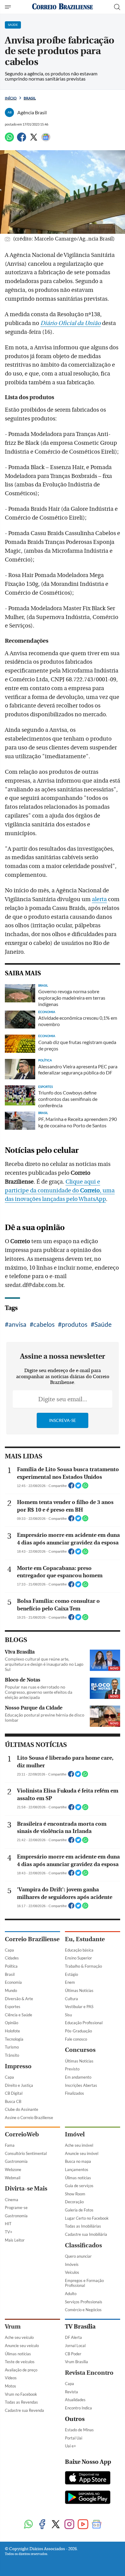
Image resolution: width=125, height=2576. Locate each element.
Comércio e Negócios (83, 2310)
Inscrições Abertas (81, 2085)
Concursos (80, 2050)
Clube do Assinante (22, 2109)
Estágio (71, 1974)
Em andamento (78, 2077)
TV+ (9, 2232)
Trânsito (12, 2055)
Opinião (12, 2023)
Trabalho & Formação (83, 1966)
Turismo (12, 2047)
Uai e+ (71, 2446)
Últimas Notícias (79, 1990)
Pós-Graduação (78, 2031)
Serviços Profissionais (84, 2302)
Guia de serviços (79, 2186)
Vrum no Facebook (21, 2394)
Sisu (68, 2015)
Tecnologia (14, 2039)
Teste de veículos (20, 2362)
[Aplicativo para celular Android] (88, 2498)
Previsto (72, 2069)
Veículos (72, 2272)
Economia (13, 1982)
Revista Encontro (89, 2373)
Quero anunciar (78, 2256)
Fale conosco (76, 2039)
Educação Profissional (84, 2023)
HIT (8, 2224)
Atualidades (75, 2400)
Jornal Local (75, 2346)
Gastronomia (16, 2161)
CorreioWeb (22, 2134)
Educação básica (79, 1950)
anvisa (17, 1324)
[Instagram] (69, 2525)
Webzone (13, 2170)
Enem (70, 1982)
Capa (9, 1950)
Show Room (75, 2194)
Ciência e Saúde (19, 2015)
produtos (74, 1324)
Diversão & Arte (19, 1999)
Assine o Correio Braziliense (29, 2118)
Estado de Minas (79, 2430)
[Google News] (46, 140)
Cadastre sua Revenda (24, 2410)
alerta (99, 899)
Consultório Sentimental (26, 2153)
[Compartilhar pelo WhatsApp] (85, 1487)
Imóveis (72, 2264)
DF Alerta (73, 2337)
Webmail (13, 2178)
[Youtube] (83, 2525)
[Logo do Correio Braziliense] (62, 7)
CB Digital (14, 2093)
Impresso (18, 2066)
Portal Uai (74, 2438)
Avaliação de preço (21, 2370)
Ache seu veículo (19, 2337)
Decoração (74, 2202)
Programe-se (16, 2208)
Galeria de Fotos (79, 2210)
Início (11, 98)
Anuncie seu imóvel (82, 2153)
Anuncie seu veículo (22, 2346)
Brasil (30, 98)
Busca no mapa (78, 2161)
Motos (10, 2386)
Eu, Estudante (85, 1939)
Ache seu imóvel (79, 2145)
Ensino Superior (78, 1958)
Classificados (83, 2245)
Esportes (13, 2007)
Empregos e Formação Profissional (84, 2283)
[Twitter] (34, 140)
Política (11, 1966)
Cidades (12, 1958)
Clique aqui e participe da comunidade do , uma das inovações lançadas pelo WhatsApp (60, 1191)
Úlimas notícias (78, 2178)
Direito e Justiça (19, 2085)
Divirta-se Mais (26, 2189)
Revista (71, 2392)
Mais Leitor (15, 2240)
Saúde (103, 1324)
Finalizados (74, 2093)
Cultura (71, 1999)
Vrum (13, 2327)
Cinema (12, 2200)
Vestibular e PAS (79, 2007)
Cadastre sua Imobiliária (86, 2234)
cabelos (44, 1324)
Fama (10, 2145)
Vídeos (11, 2378)
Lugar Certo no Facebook (87, 2218)
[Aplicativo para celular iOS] (88, 2478)
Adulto (71, 2294)
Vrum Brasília (76, 2362)
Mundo (11, 1990)
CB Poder (73, 2354)
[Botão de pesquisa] (117, 7)
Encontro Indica (78, 2408)
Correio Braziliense (32, 1939)
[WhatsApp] (9, 140)
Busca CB (13, 2101)
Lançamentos (77, 2170)
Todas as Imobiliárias (83, 2226)
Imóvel (75, 2134)
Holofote (12, 2031)
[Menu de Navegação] (9, 7)
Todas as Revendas (21, 2402)
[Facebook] (22, 140)
